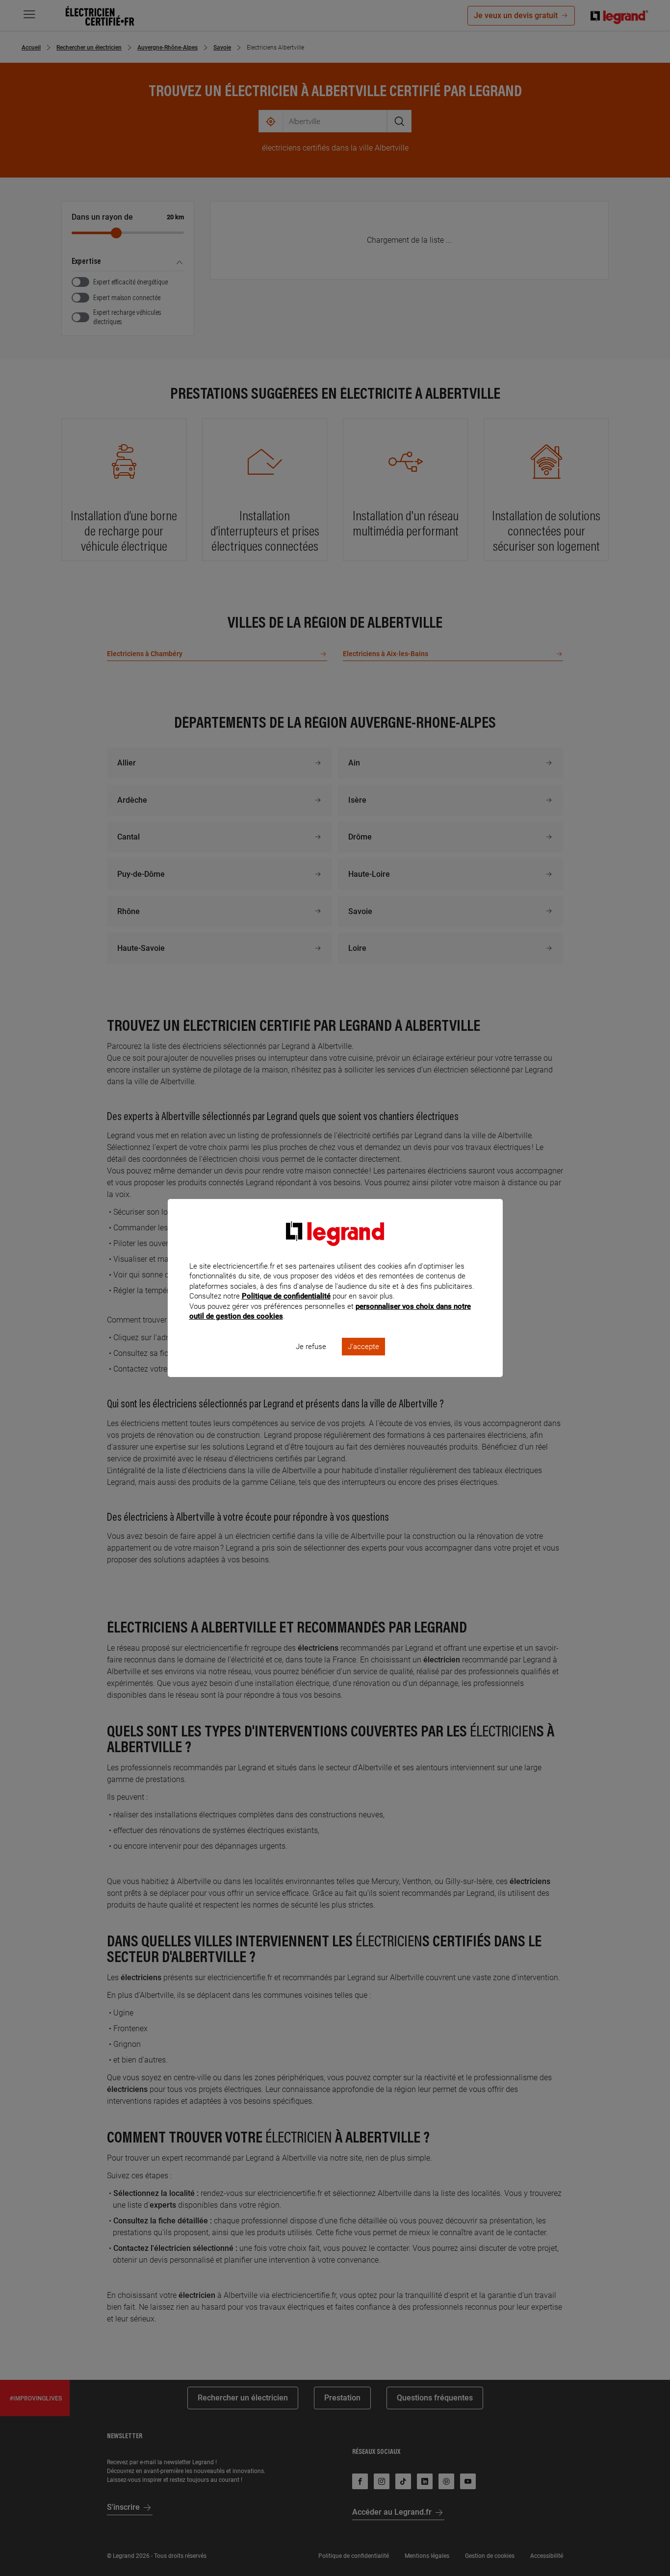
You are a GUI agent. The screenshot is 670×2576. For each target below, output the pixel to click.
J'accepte (363, 1347)
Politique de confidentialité (286, 1296)
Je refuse (311, 1347)
